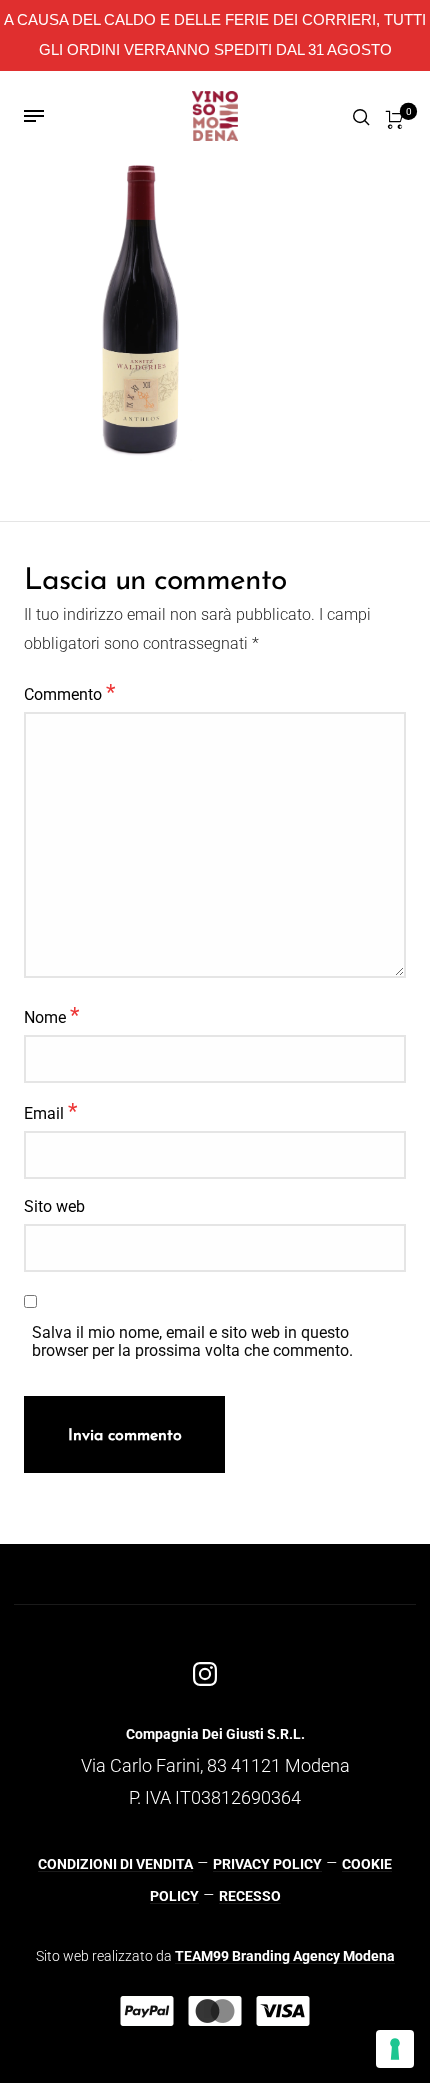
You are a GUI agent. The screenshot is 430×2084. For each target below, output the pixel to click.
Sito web (54, 1206)
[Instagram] (205, 1674)
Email (50, 1111)
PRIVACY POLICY (267, 1864)
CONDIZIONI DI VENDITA (115, 1864)
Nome (51, 1015)
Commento (69, 692)
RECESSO (250, 1896)
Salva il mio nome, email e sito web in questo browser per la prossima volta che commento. (192, 1342)
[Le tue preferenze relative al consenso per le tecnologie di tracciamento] (395, 2049)
